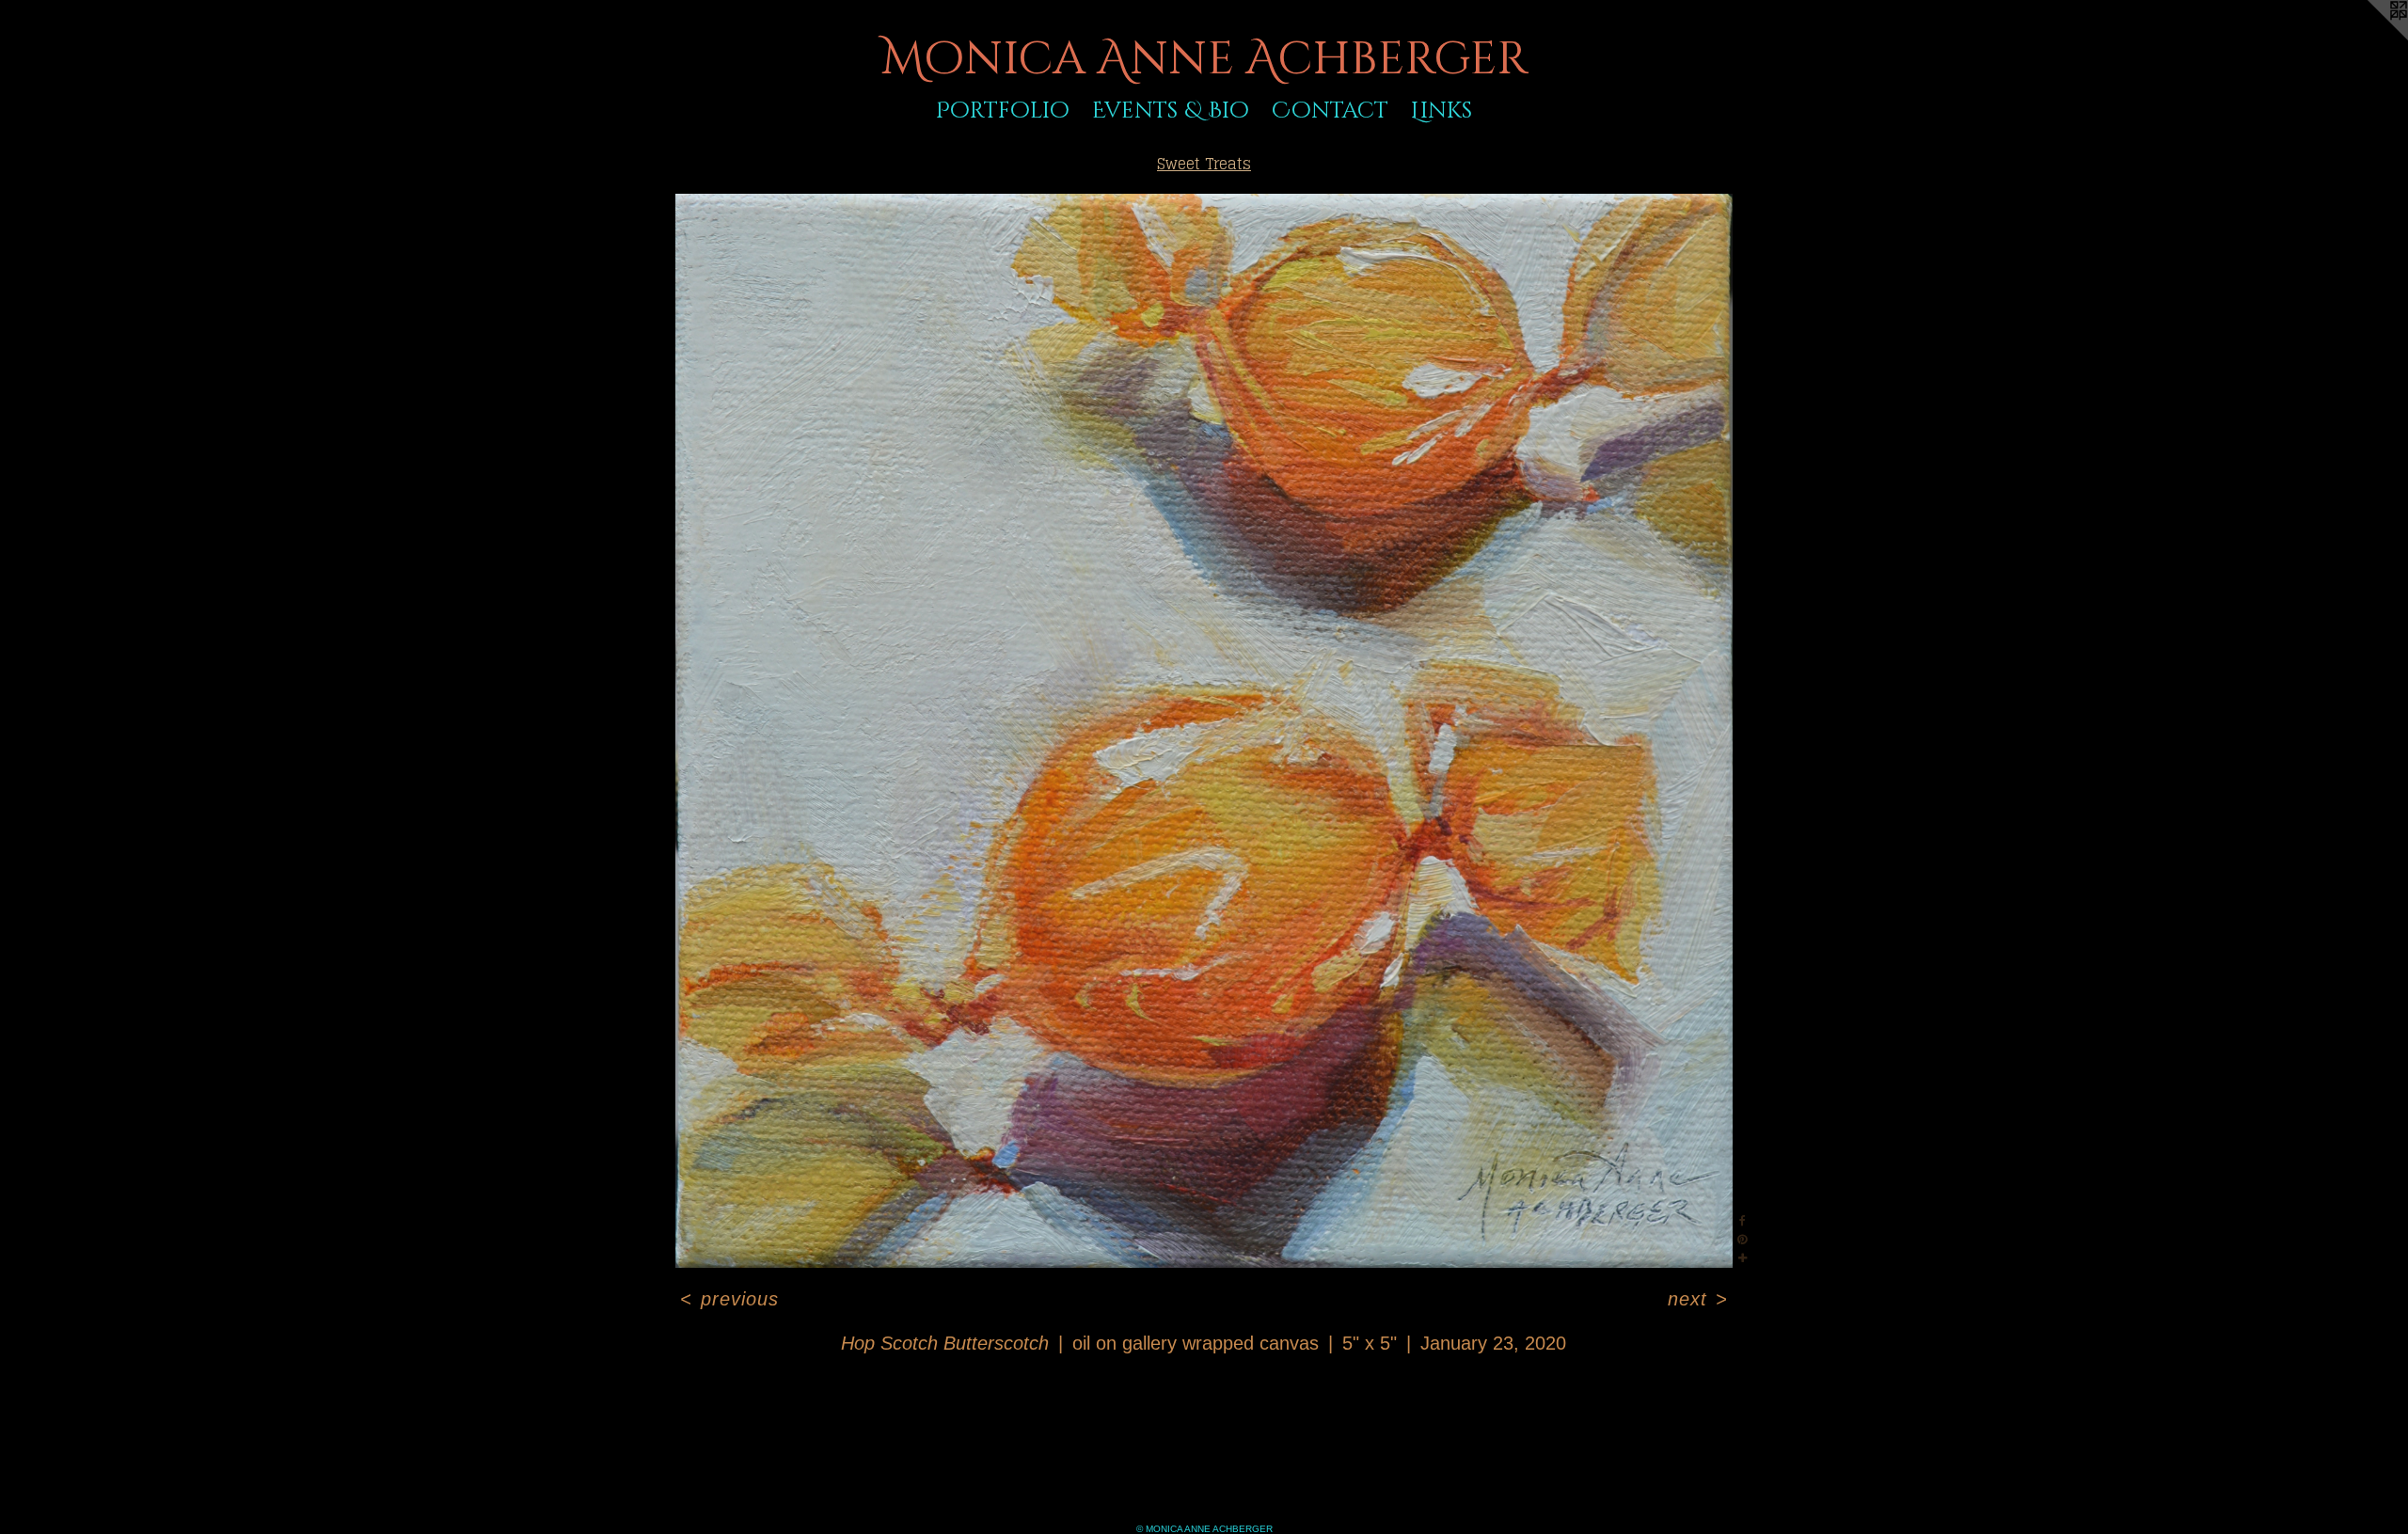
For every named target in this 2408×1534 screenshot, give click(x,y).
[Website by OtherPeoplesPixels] (2370, 38)
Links (1442, 111)
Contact (1330, 111)
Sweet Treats (1204, 164)
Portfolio (1003, 111)
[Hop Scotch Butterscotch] (1204, 731)
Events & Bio (1171, 111)
